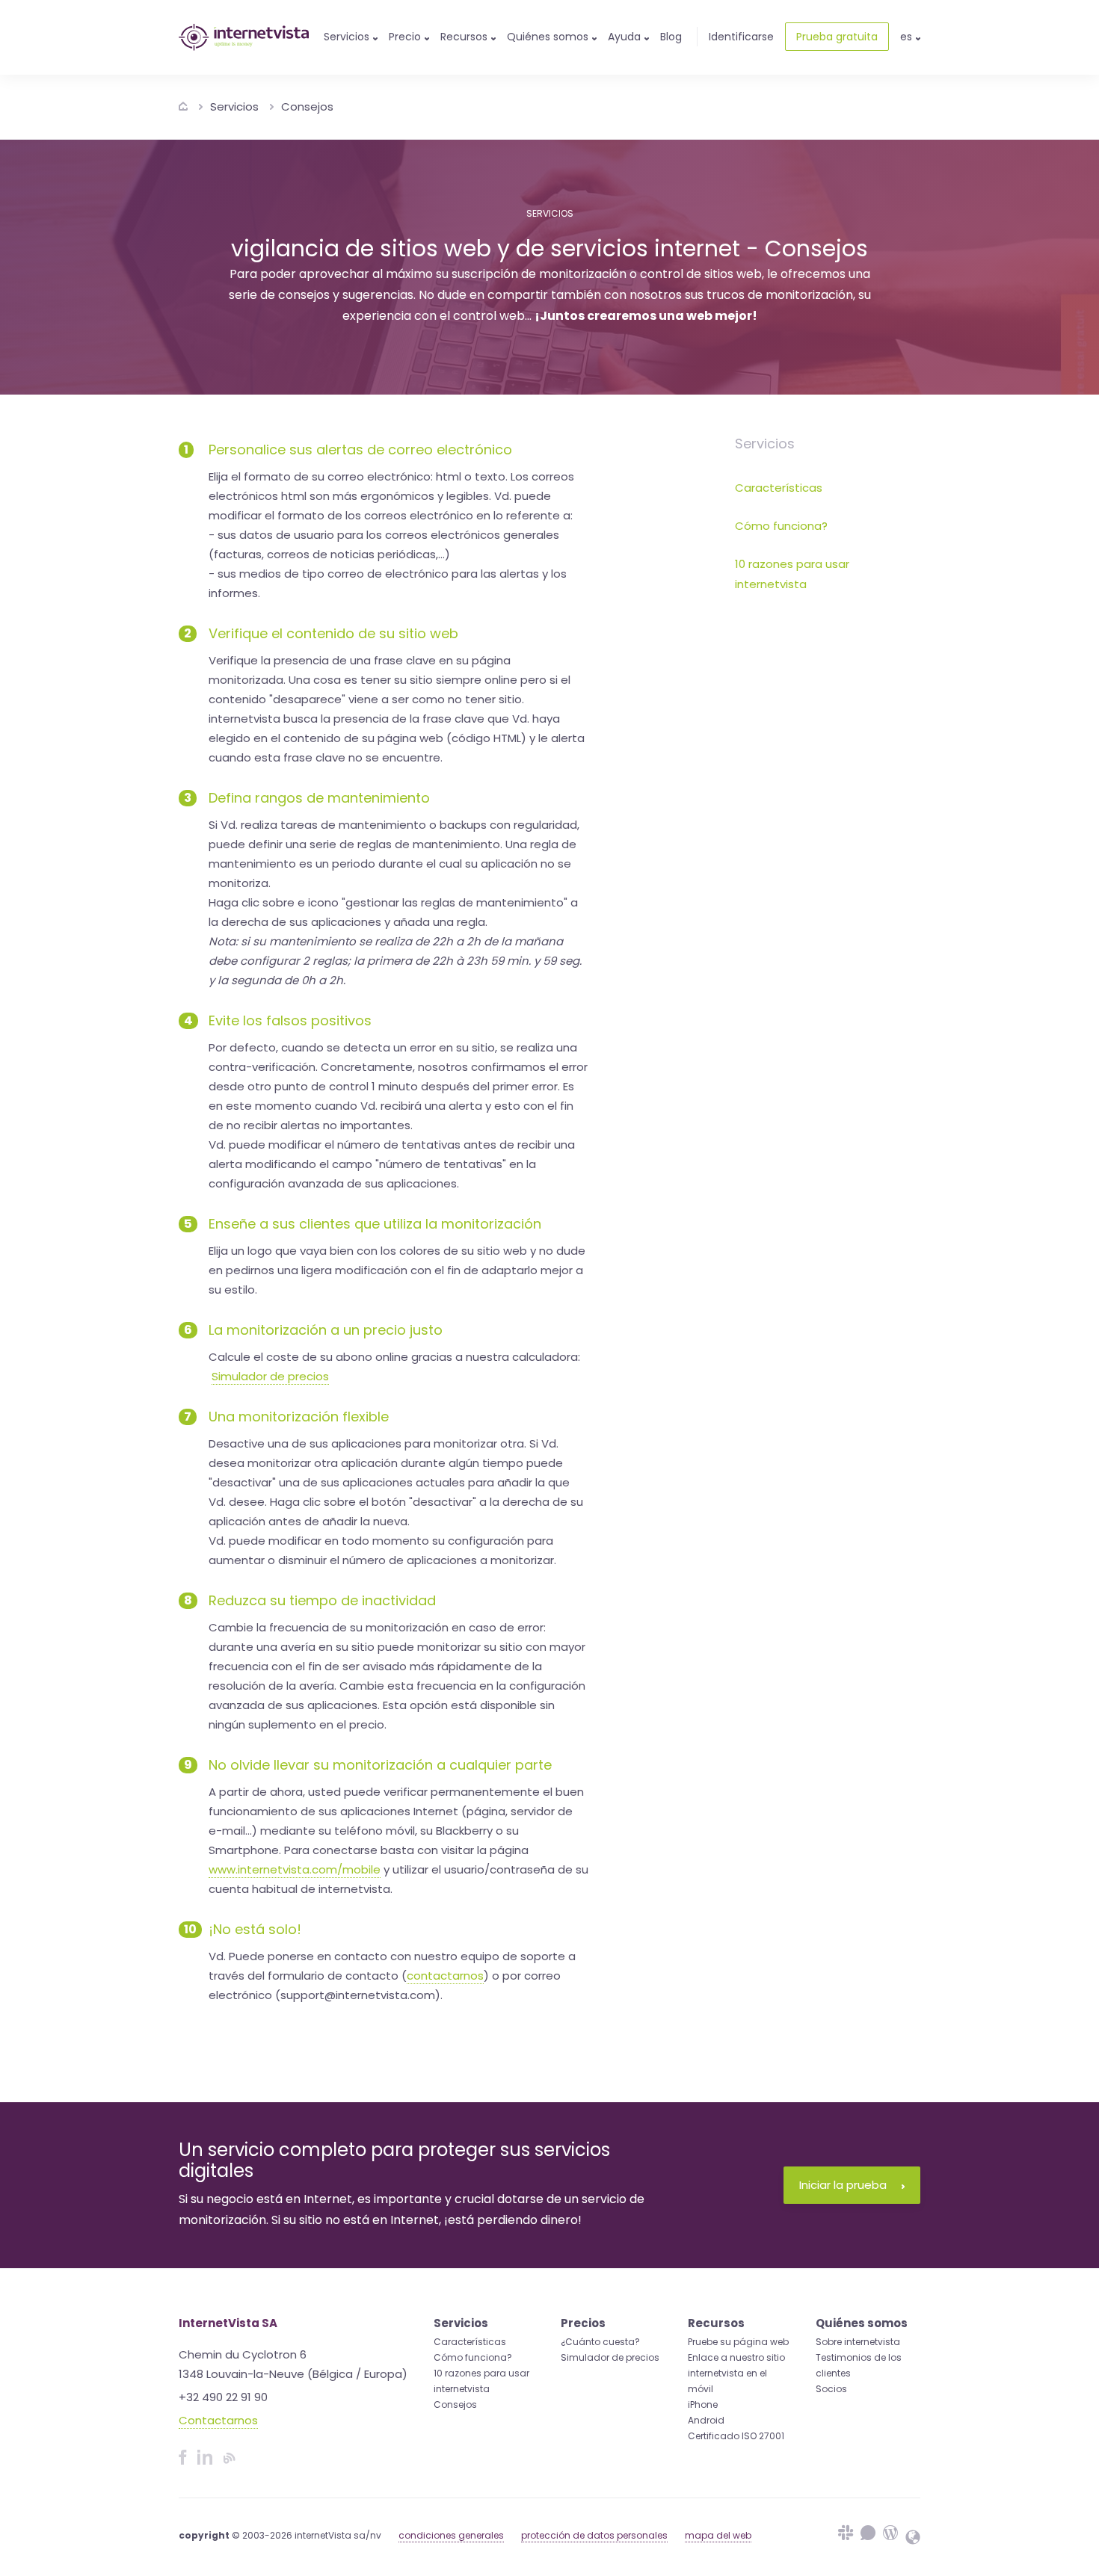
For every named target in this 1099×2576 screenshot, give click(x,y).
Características (779, 488)
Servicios (234, 106)
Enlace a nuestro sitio (736, 2357)
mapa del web (718, 2535)
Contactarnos (218, 2420)
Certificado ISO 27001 (736, 2436)
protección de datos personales (594, 2535)
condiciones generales (451, 2535)
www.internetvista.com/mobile (295, 1869)
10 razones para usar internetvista (792, 574)
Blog (671, 37)
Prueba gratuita (837, 37)
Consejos (307, 106)
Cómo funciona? (781, 526)
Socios (831, 2389)
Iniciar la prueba (843, 2185)
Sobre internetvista (858, 2342)
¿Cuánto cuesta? (600, 2342)
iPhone (703, 2404)
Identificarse (741, 37)
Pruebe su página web (738, 2342)
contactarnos (445, 1976)
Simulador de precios (270, 1376)
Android (706, 2420)
